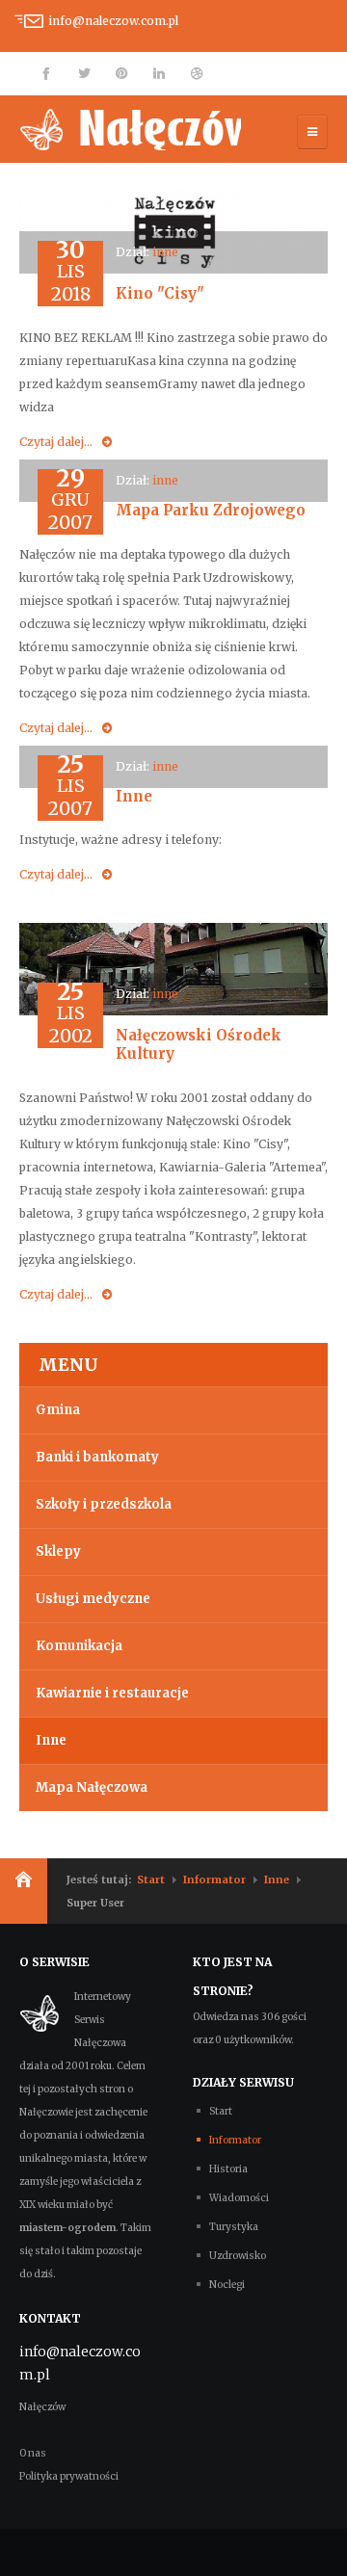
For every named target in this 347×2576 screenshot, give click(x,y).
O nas (33, 2453)
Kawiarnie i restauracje (112, 1693)
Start (151, 1879)
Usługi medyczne (93, 1599)
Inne (134, 796)
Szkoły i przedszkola (104, 1504)
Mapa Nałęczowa (92, 1787)
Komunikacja (79, 1646)
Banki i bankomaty (97, 1457)
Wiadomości (239, 2198)
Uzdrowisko (238, 2256)
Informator (214, 1879)
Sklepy (58, 1551)
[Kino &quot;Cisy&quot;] (173, 229)
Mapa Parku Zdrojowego (211, 510)
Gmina (58, 1410)
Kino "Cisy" (160, 293)
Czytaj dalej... (56, 442)
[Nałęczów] (130, 129)
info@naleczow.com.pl (113, 21)
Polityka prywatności (69, 2476)
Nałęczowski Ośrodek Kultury (199, 1044)
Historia (228, 2169)
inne (165, 252)
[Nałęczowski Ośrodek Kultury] (173, 969)
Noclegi (227, 2285)
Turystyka (234, 2227)
